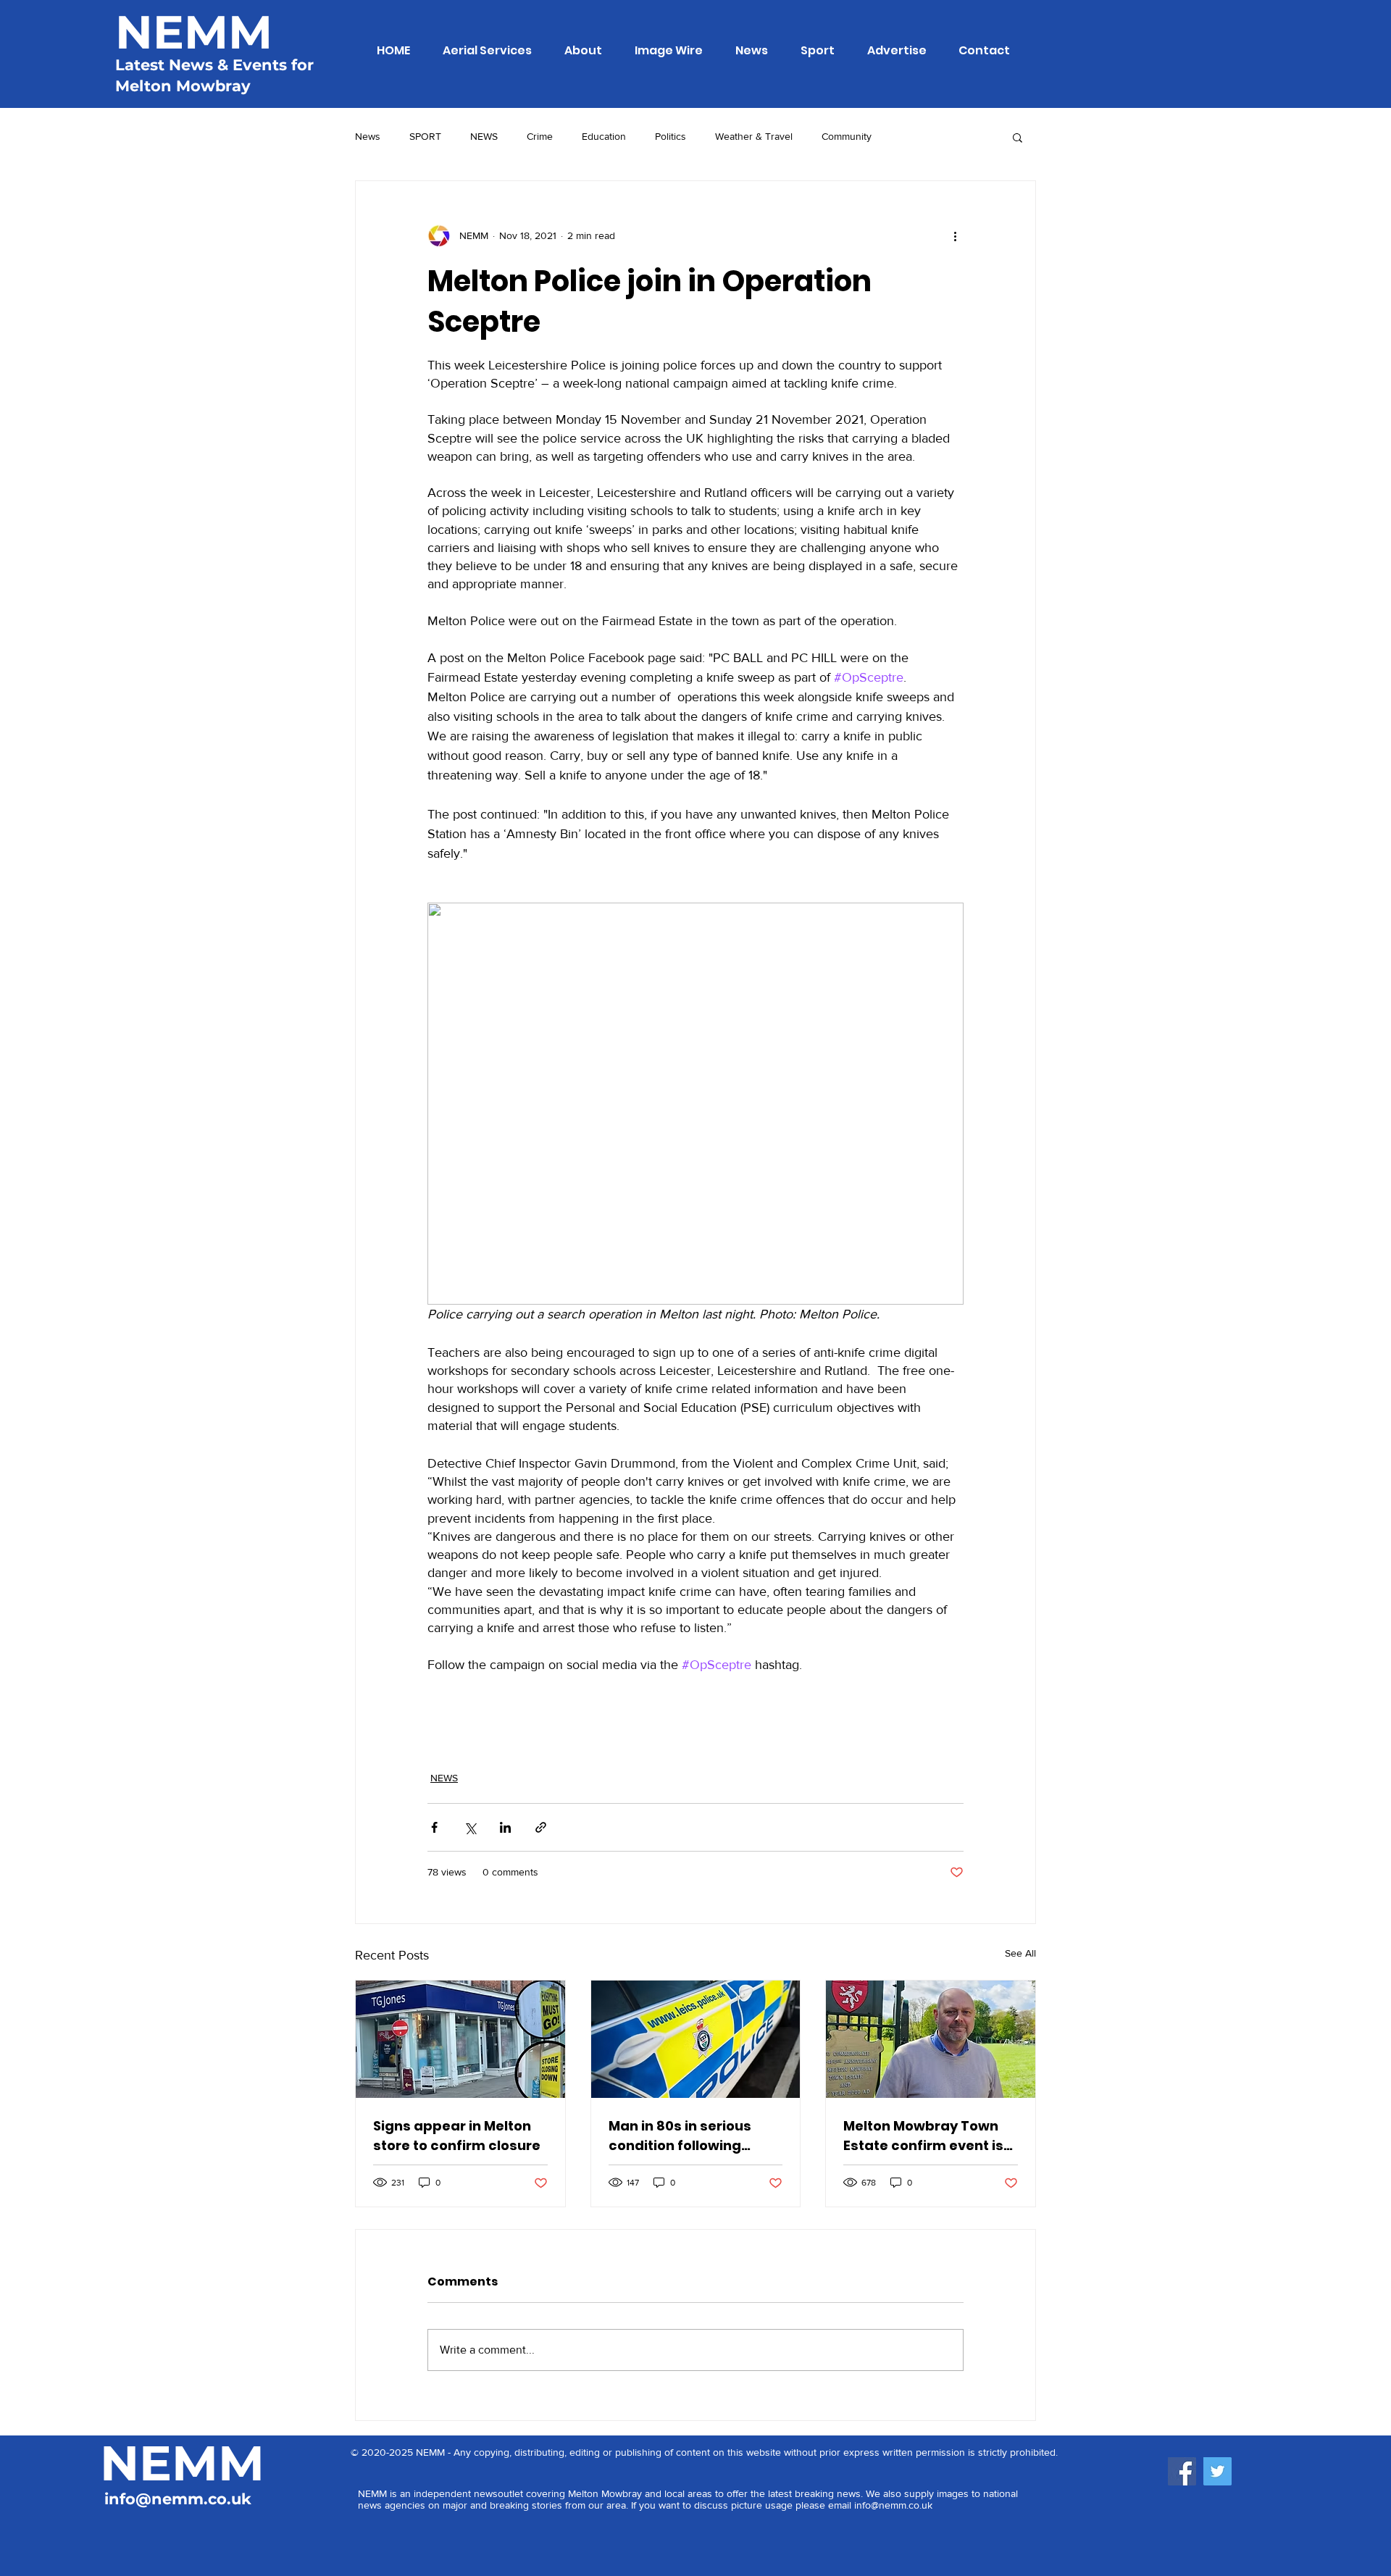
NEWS (484, 136)
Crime (540, 136)
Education (604, 136)
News (368, 136)
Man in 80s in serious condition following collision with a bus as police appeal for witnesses (684, 2136)
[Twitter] (1217, 2471)
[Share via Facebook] (434, 1827)
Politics (671, 136)
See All (1020, 1953)
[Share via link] (541, 1827)
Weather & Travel (754, 136)
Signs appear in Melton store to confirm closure (457, 2136)
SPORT (425, 136)
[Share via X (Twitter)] (470, 1827)
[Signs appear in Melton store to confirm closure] (460, 2039)
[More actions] (955, 236)
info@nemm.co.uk (178, 2499)
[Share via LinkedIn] (505, 1827)
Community (847, 136)
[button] (1018, 137)
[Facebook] (1182, 2471)
